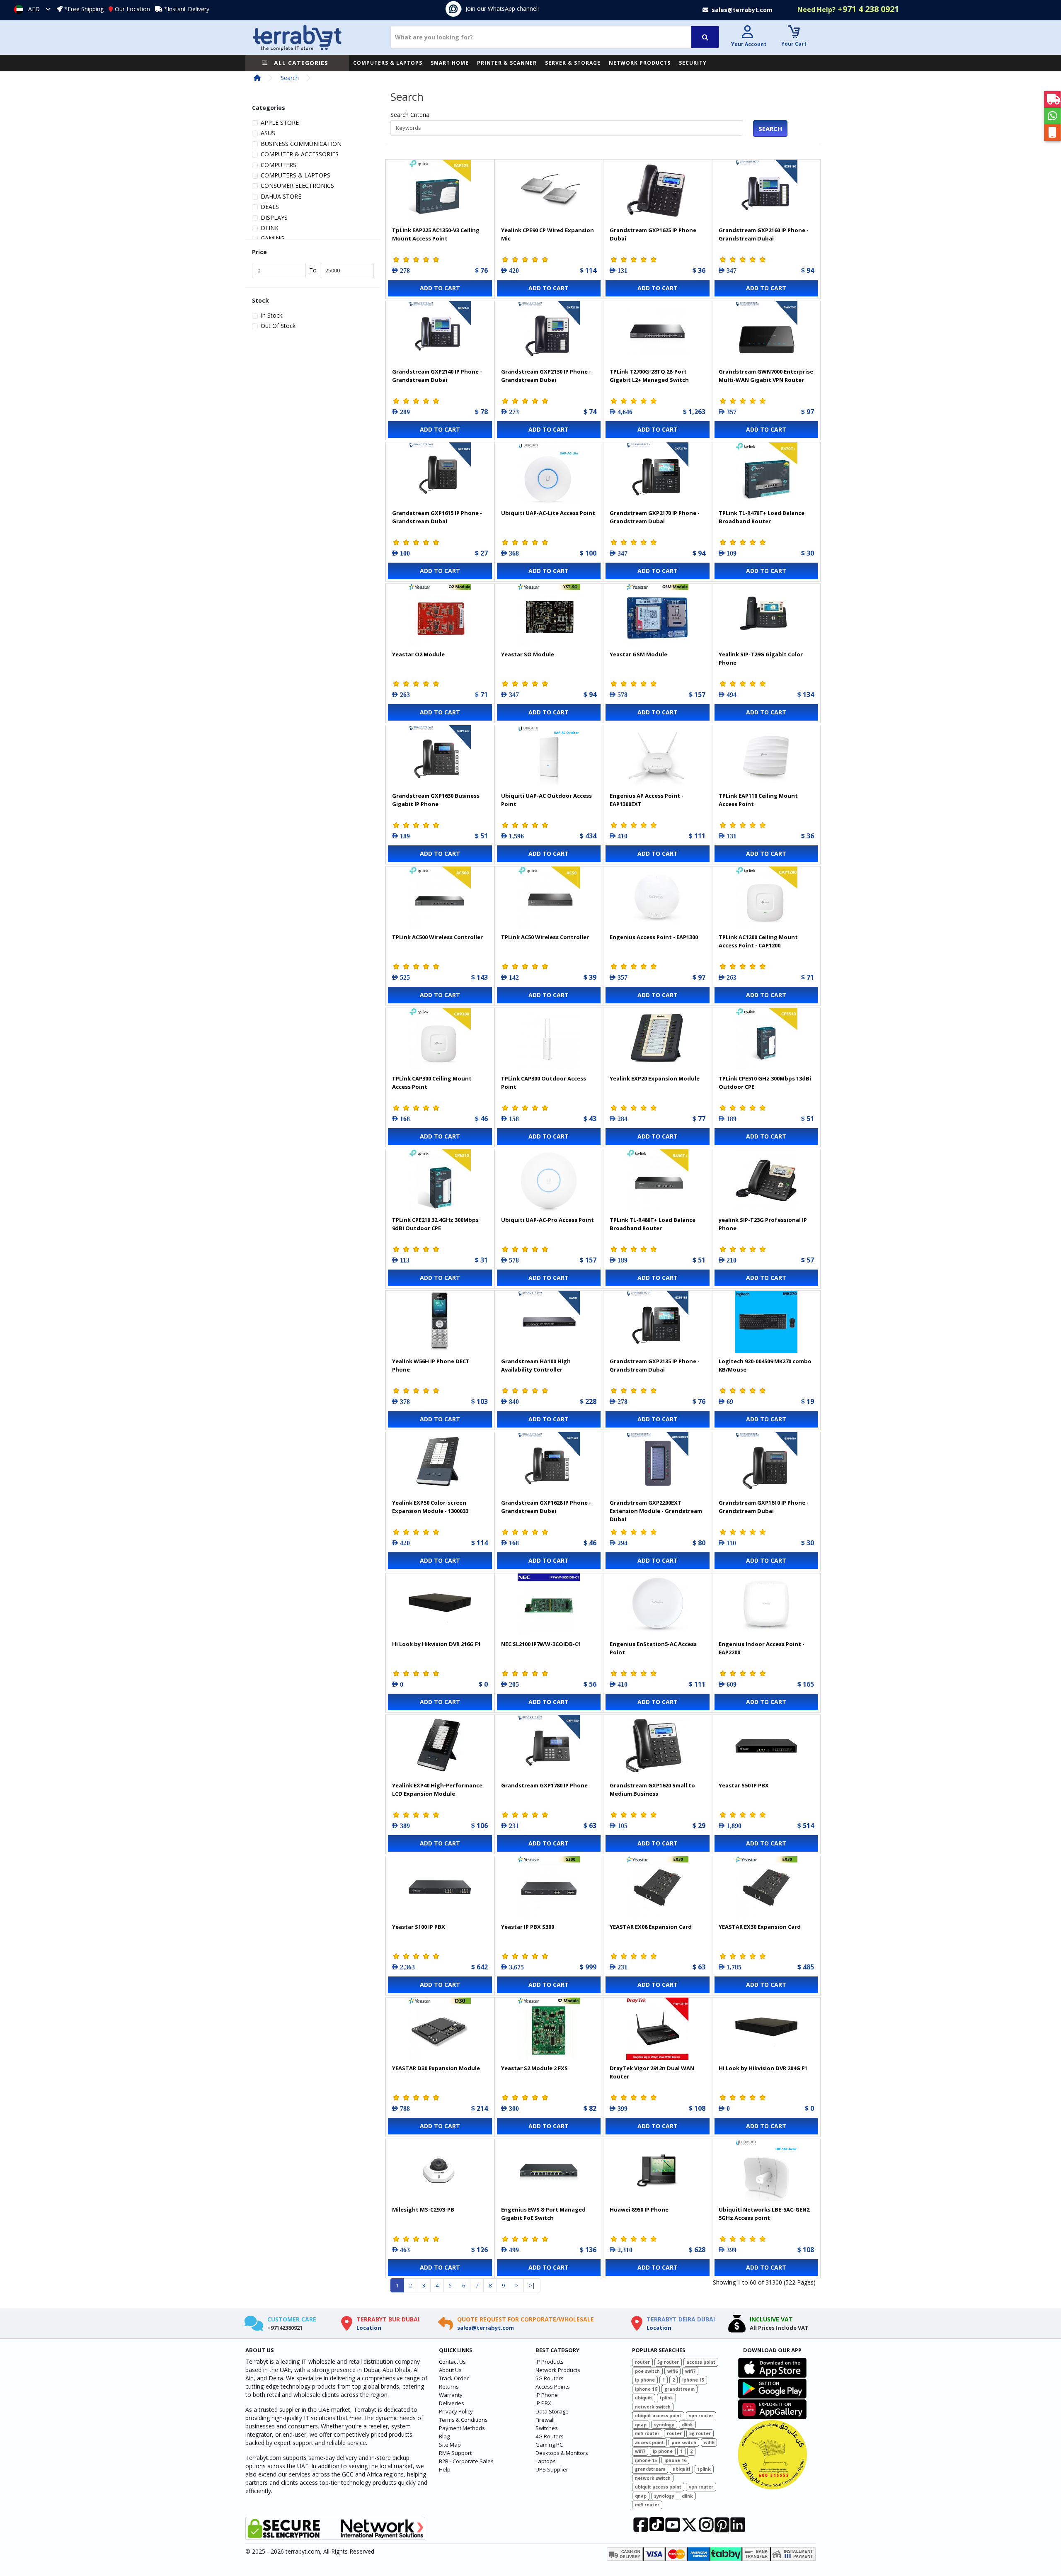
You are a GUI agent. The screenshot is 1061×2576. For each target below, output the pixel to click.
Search (290, 78)
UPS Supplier (552, 2469)
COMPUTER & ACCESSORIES (300, 154)
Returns (449, 2387)
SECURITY (693, 63)
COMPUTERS (279, 165)
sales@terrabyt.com (486, 2328)
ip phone (645, 2380)
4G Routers (550, 2436)
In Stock (271, 315)
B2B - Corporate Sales (466, 2461)
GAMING (273, 238)
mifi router (647, 2433)
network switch (653, 2407)
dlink (687, 2425)
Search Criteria (410, 115)
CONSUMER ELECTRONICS (297, 186)
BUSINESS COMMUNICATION (301, 144)
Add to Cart (440, 288)
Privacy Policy (456, 2411)
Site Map (450, 2445)
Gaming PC (549, 2445)
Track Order (454, 2378)
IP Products (550, 2362)
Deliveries (452, 2403)
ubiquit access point (658, 2416)
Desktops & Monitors (562, 2453)
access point (701, 2362)
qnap (641, 2425)
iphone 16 (646, 2389)
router (642, 2362)
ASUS (268, 133)
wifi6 (672, 2371)
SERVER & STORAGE (573, 63)
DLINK (270, 228)
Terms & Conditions (463, 2420)
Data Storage (552, 2411)
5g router (668, 2362)
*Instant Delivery (187, 9)
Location (369, 2328)
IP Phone (547, 2395)
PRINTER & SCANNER (507, 63)
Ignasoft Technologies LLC (343, 2565)
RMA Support (455, 2453)
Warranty (451, 2395)
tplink (666, 2398)
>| (532, 2285)
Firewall (545, 2420)
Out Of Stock (278, 326)
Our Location (132, 9)
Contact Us (452, 2362)
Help (445, 2469)
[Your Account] (748, 33)
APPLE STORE (280, 123)
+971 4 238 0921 (848, 9)
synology (664, 2425)
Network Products (558, 2370)
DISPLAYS (274, 217)
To (313, 270)
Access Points (553, 2387)
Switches (547, 2428)
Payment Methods (462, 2428)
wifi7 (690, 2371)
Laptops (546, 2461)
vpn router (701, 2416)
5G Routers (550, 2378)
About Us (450, 2370)
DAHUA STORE (281, 196)
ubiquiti (644, 2398)
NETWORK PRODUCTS (640, 63)
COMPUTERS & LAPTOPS (388, 63)
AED (34, 9)
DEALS (270, 207)
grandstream (679, 2389)
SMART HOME (450, 63)
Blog (444, 2436)
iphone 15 (693, 2380)
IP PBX (543, 2403)
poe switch (647, 2371)
